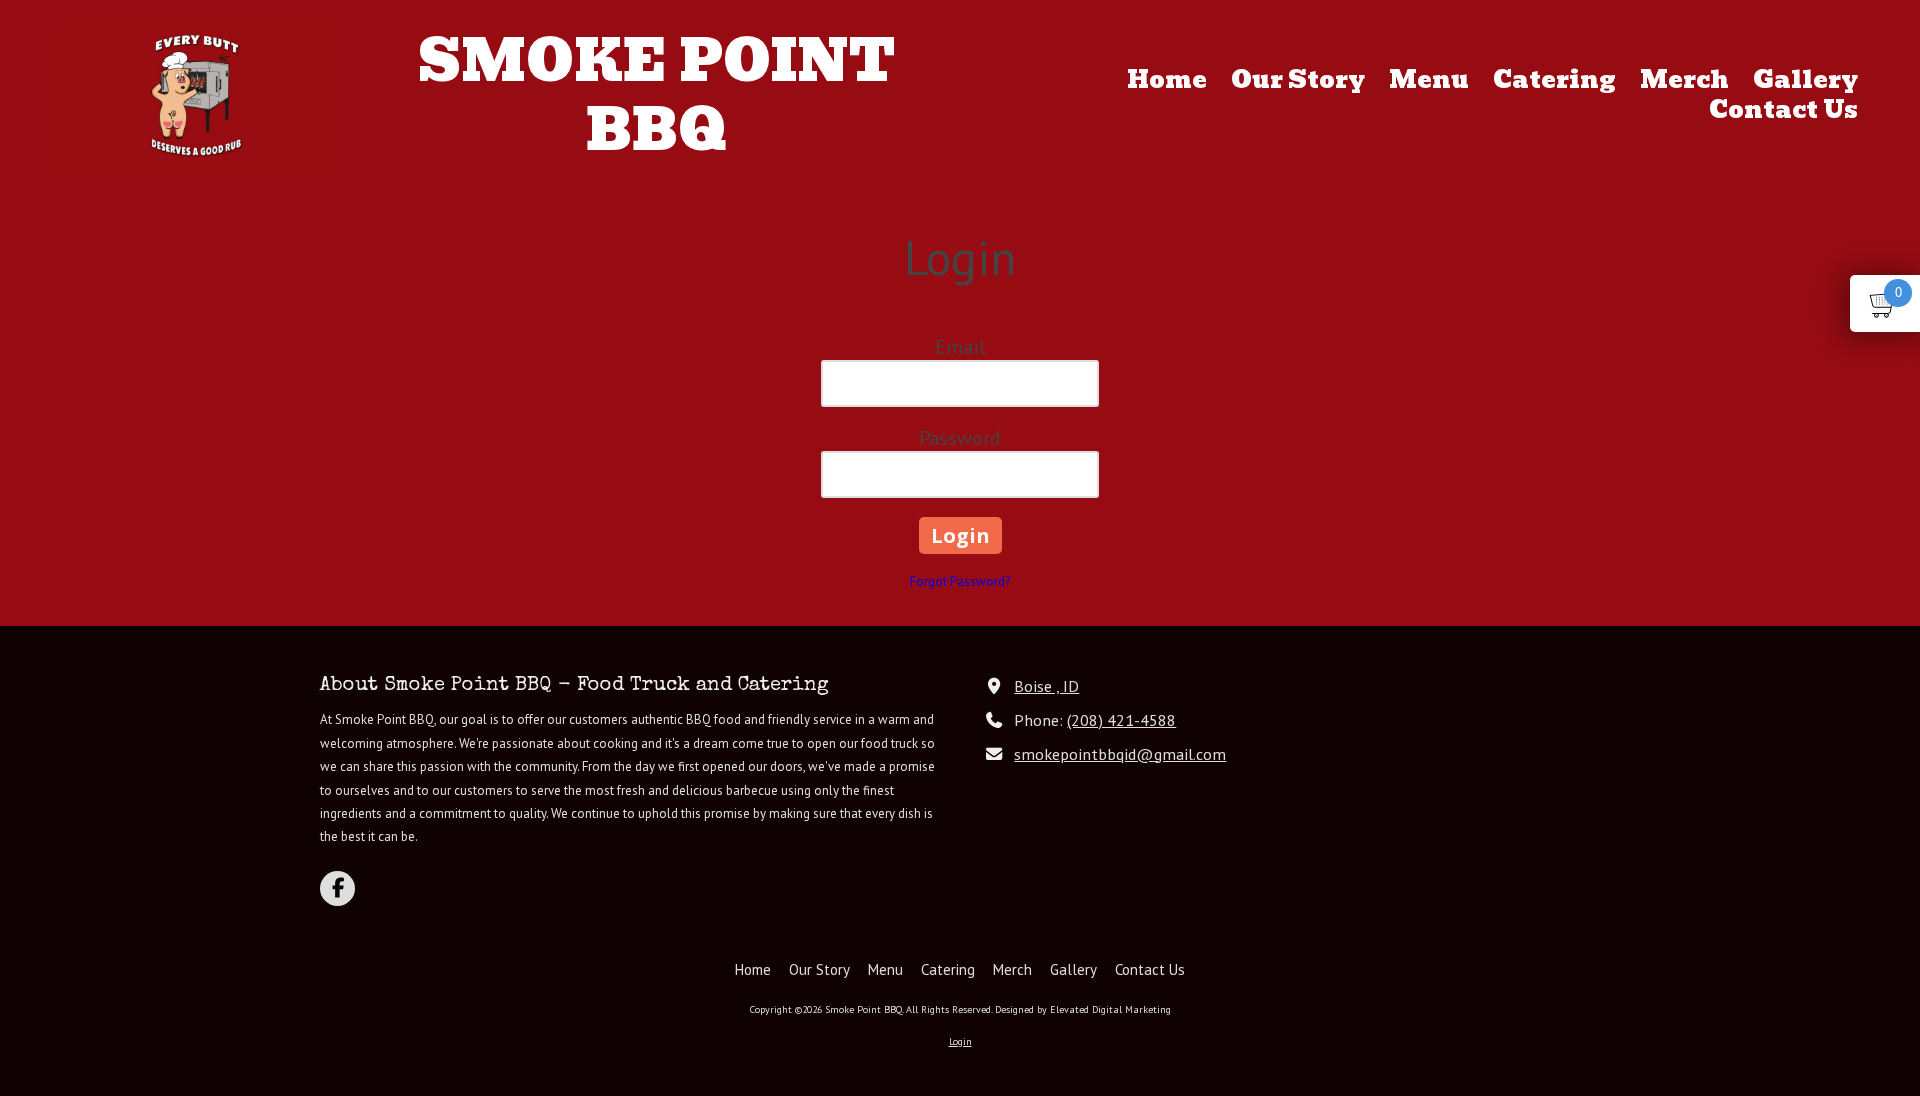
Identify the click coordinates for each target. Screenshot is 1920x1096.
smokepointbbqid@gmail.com (1120, 753)
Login (960, 1041)
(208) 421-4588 (1121, 719)
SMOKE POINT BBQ (656, 95)
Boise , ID (1046, 685)
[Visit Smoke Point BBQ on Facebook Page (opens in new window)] (337, 888)
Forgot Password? (960, 581)
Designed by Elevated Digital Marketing (1083, 1009)
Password (960, 438)
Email (960, 347)
